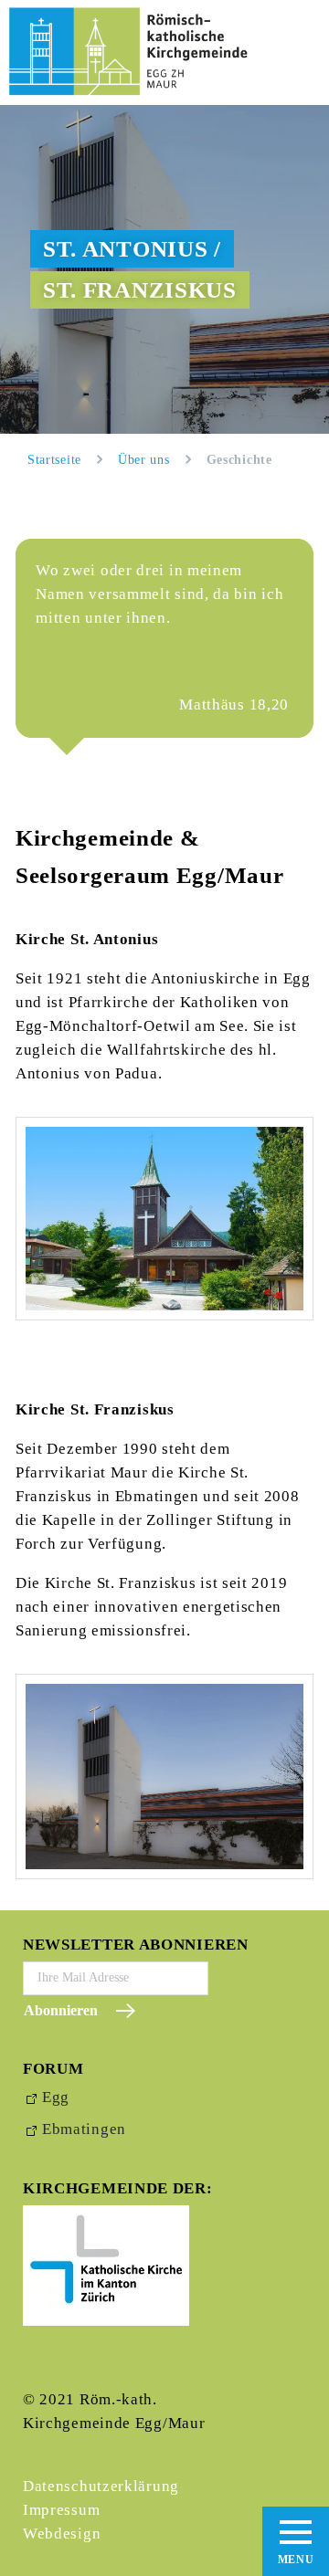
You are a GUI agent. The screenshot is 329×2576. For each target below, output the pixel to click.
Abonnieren (61, 2010)
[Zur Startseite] (164, 53)
